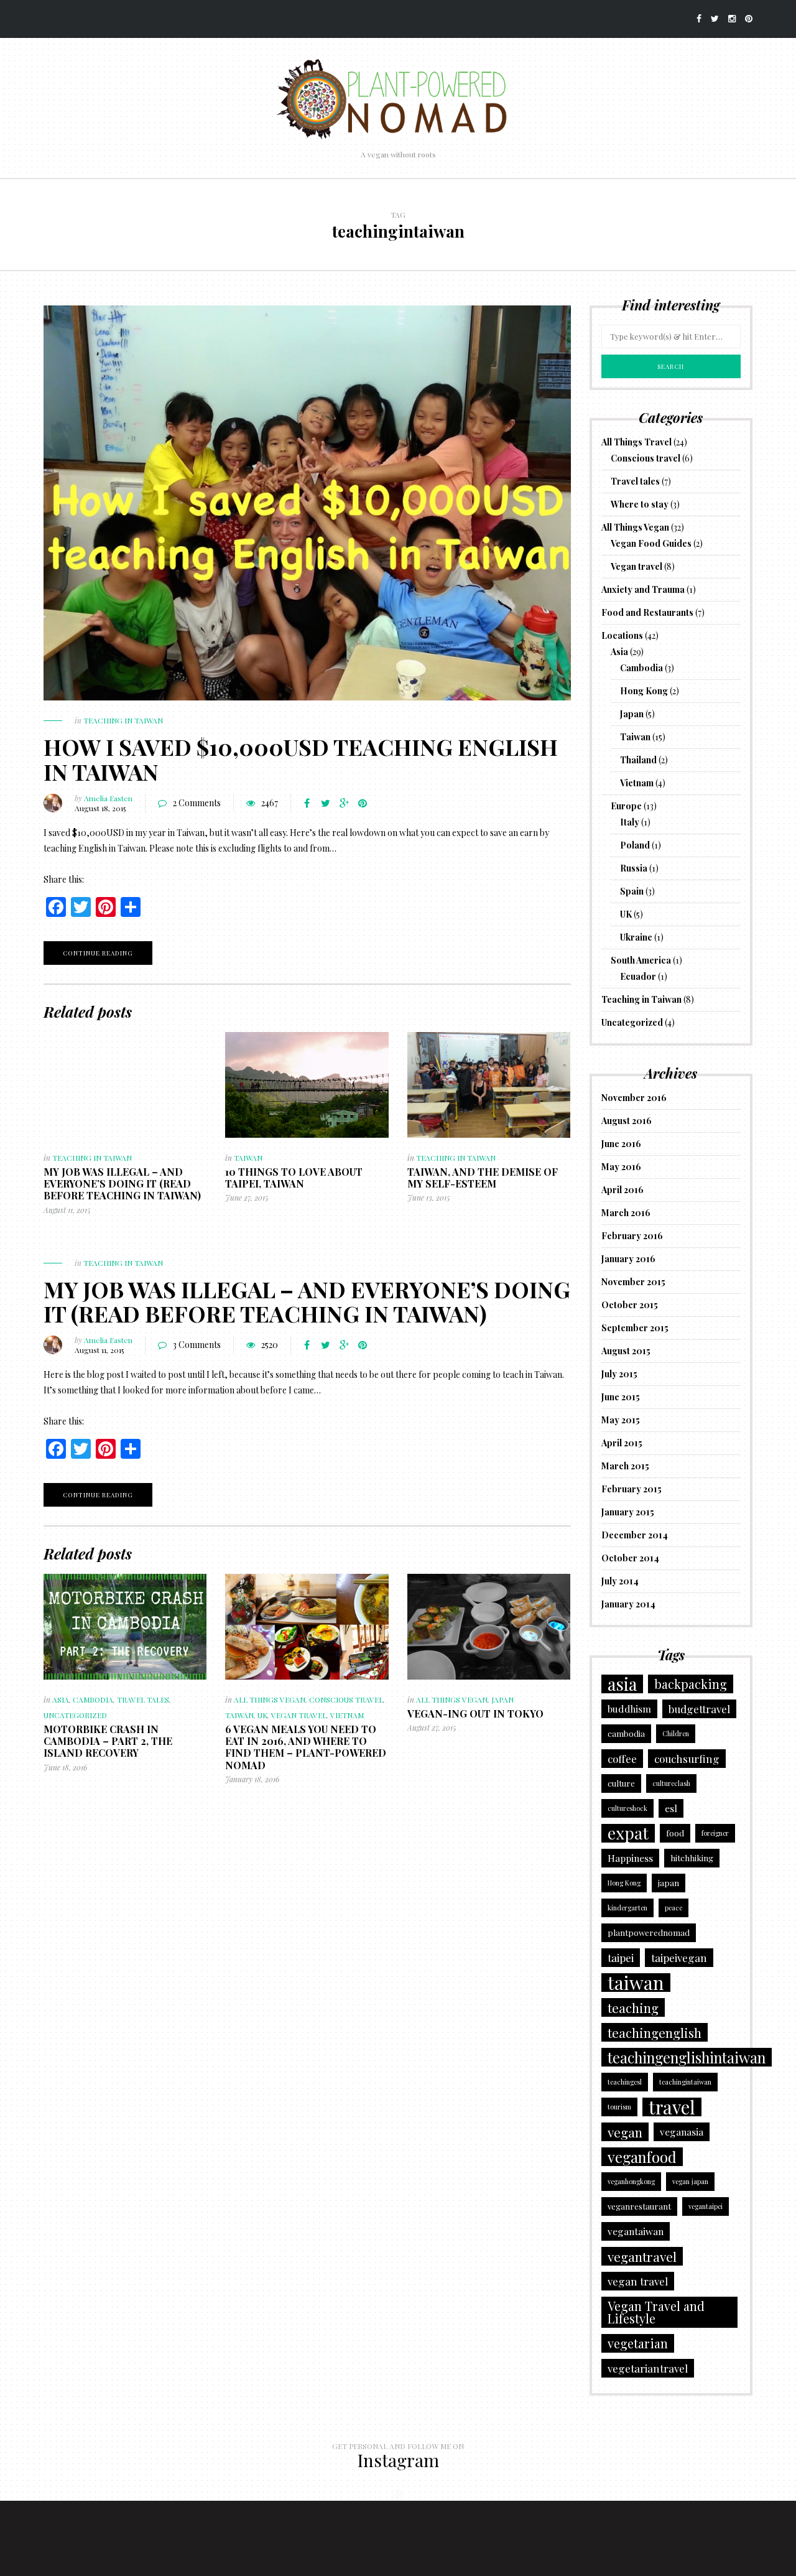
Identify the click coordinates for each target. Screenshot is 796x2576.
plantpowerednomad (649, 1932)
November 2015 (633, 1282)
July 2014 (620, 1581)
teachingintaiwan (685, 2082)
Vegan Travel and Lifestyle (656, 2312)
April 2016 (622, 1190)
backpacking (691, 1684)
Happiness (630, 1858)
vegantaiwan (636, 2231)
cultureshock (627, 1808)
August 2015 (626, 1351)
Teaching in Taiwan (123, 720)
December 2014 (635, 1535)
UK (262, 1715)
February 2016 (632, 1236)
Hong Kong (644, 691)
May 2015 (621, 1420)
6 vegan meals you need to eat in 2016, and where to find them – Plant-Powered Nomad (306, 1747)
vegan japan (690, 2181)
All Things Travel (636, 442)
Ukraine (636, 937)
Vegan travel (299, 1715)
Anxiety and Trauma (643, 589)
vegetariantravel (648, 2368)
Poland (635, 845)
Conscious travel (346, 1700)
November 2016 (634, 1098)
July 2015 (619, 1374)
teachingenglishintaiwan (687, 2057)
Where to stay (640, 504)
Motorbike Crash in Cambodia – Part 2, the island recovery (108, 1741)
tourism (619, 2107)
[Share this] (307, 803)
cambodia (626, 1733)
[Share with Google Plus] (344, 803)
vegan (625, 2132)
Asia (61, 1700)
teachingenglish (655, 2032)
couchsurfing (687, 1758)
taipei (621, 1957)
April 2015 (622, 1443)
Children (676, 1733)
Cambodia (93, 1700)
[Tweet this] (325, 803)
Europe (626, 806)
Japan (502, 1700)
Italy (630, 822)
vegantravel (642, 2256)
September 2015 (635, 1328)
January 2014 (628, 1604)
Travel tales (143, 1700)
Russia (634, 868)
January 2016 (628, 1259)
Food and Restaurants (647, 612)
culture (621, 1783)
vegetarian (638, 2343)
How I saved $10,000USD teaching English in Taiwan (301, 759)
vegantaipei (706, 2206)
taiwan (636, 1983)
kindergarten (627, 1908)
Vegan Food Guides (651, 543)
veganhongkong (631, 2181)
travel (672, 2107)
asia (622, 1684)
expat (628, 1833)
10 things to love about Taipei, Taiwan (294, 1178)
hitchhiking (692, 1858)
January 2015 (628, 1512)
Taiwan (248, 1158)
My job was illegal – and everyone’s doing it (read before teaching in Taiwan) (122, 1183)
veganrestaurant (639, 2206)
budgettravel (699, 1709)
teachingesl (625, 2082)
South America (641, 960)
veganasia (682, 2132)
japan (669, 1883)
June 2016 (621, 1144)
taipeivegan (679, 1957)
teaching (633, 2007)
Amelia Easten (108, 798)
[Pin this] (363, 803)
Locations (622, 635)
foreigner (715, 1833)
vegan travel (638, 2281)
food (675, 1833)
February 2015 (632, 1489)
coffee (622, 1758)
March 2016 (626, 1213)
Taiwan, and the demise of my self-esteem (483, 1178)
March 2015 (625, 1466)
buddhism (629, 1709)
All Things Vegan (270, 1700)
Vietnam (347, 1715)
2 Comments (197, 803)
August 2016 (627, 1121)
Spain (632, 891)
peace (673, 1908)
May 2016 (621, 1167)
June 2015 (621, 1397)
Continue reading (98, 953)
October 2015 (630, 1305)
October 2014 (630, 1558)
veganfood (642, 2157)
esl (671, 1808)
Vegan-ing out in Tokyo (475, 1713)
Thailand (638, 760)
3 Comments (197, 1345)
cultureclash (671, 1783)
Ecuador (638, 976)
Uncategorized (75, 1715)
